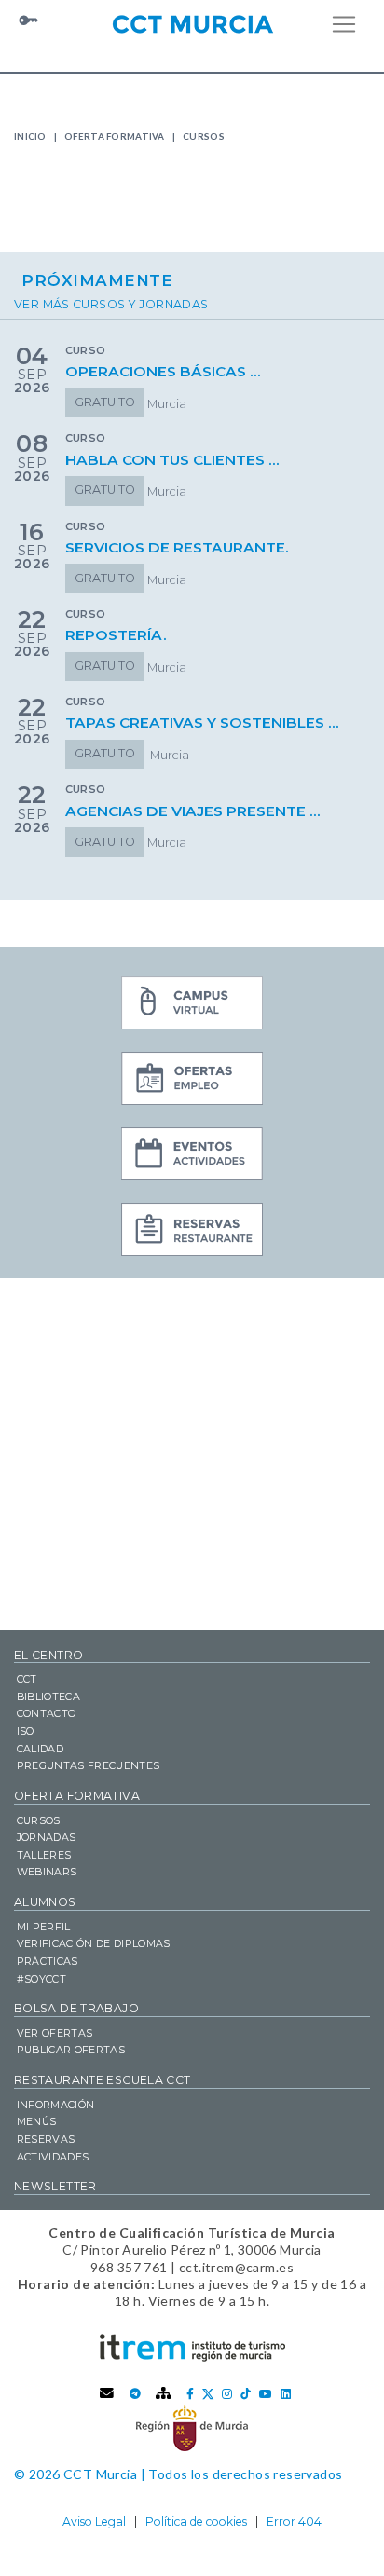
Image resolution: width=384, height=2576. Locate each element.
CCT (27, 1679)
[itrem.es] (192, 2347)
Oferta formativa (115, 136)
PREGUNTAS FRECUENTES (89, 1765)
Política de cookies (196, 2521)
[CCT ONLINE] (192, 1005)
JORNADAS (47, 1837)
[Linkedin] (286, 2394)
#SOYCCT (41, 1979)
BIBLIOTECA (48, 1697)
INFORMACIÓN (56, 2105)
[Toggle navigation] (344, 24)
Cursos (204, 136)
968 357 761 (129, 2267)
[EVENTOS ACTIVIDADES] (192, 1156)
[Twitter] (208, 2394)
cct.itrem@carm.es (236, 2267)
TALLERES (44, 1855)
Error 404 (294, 2521)
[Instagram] (227, 2394)
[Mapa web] (164, 2394)
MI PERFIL (44, 1927)
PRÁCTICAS (48, 1961)
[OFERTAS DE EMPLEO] (192, 1081)
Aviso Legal (94, 2521)
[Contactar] (107, 2394)
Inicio (30, 136)
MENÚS (37, 2121)
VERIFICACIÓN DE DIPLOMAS (94, 1943)
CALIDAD (40, 1749)
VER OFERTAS (55, 2033)
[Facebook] (190, 2394)
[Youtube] (266, 2394)
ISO (26, 1731)
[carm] (192, 2427)
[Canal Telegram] (135, 2394)
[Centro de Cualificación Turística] (192, 22)
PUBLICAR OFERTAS (71, 2050)
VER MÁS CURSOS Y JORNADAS (111, 304)
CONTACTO (47, 1713)
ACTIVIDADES (53, 2157)
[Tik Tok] (246, 2394)
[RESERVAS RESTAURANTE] (192, 1232)
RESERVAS (46, 2139)
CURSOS (39, 1820)
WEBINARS (47, 1872)
